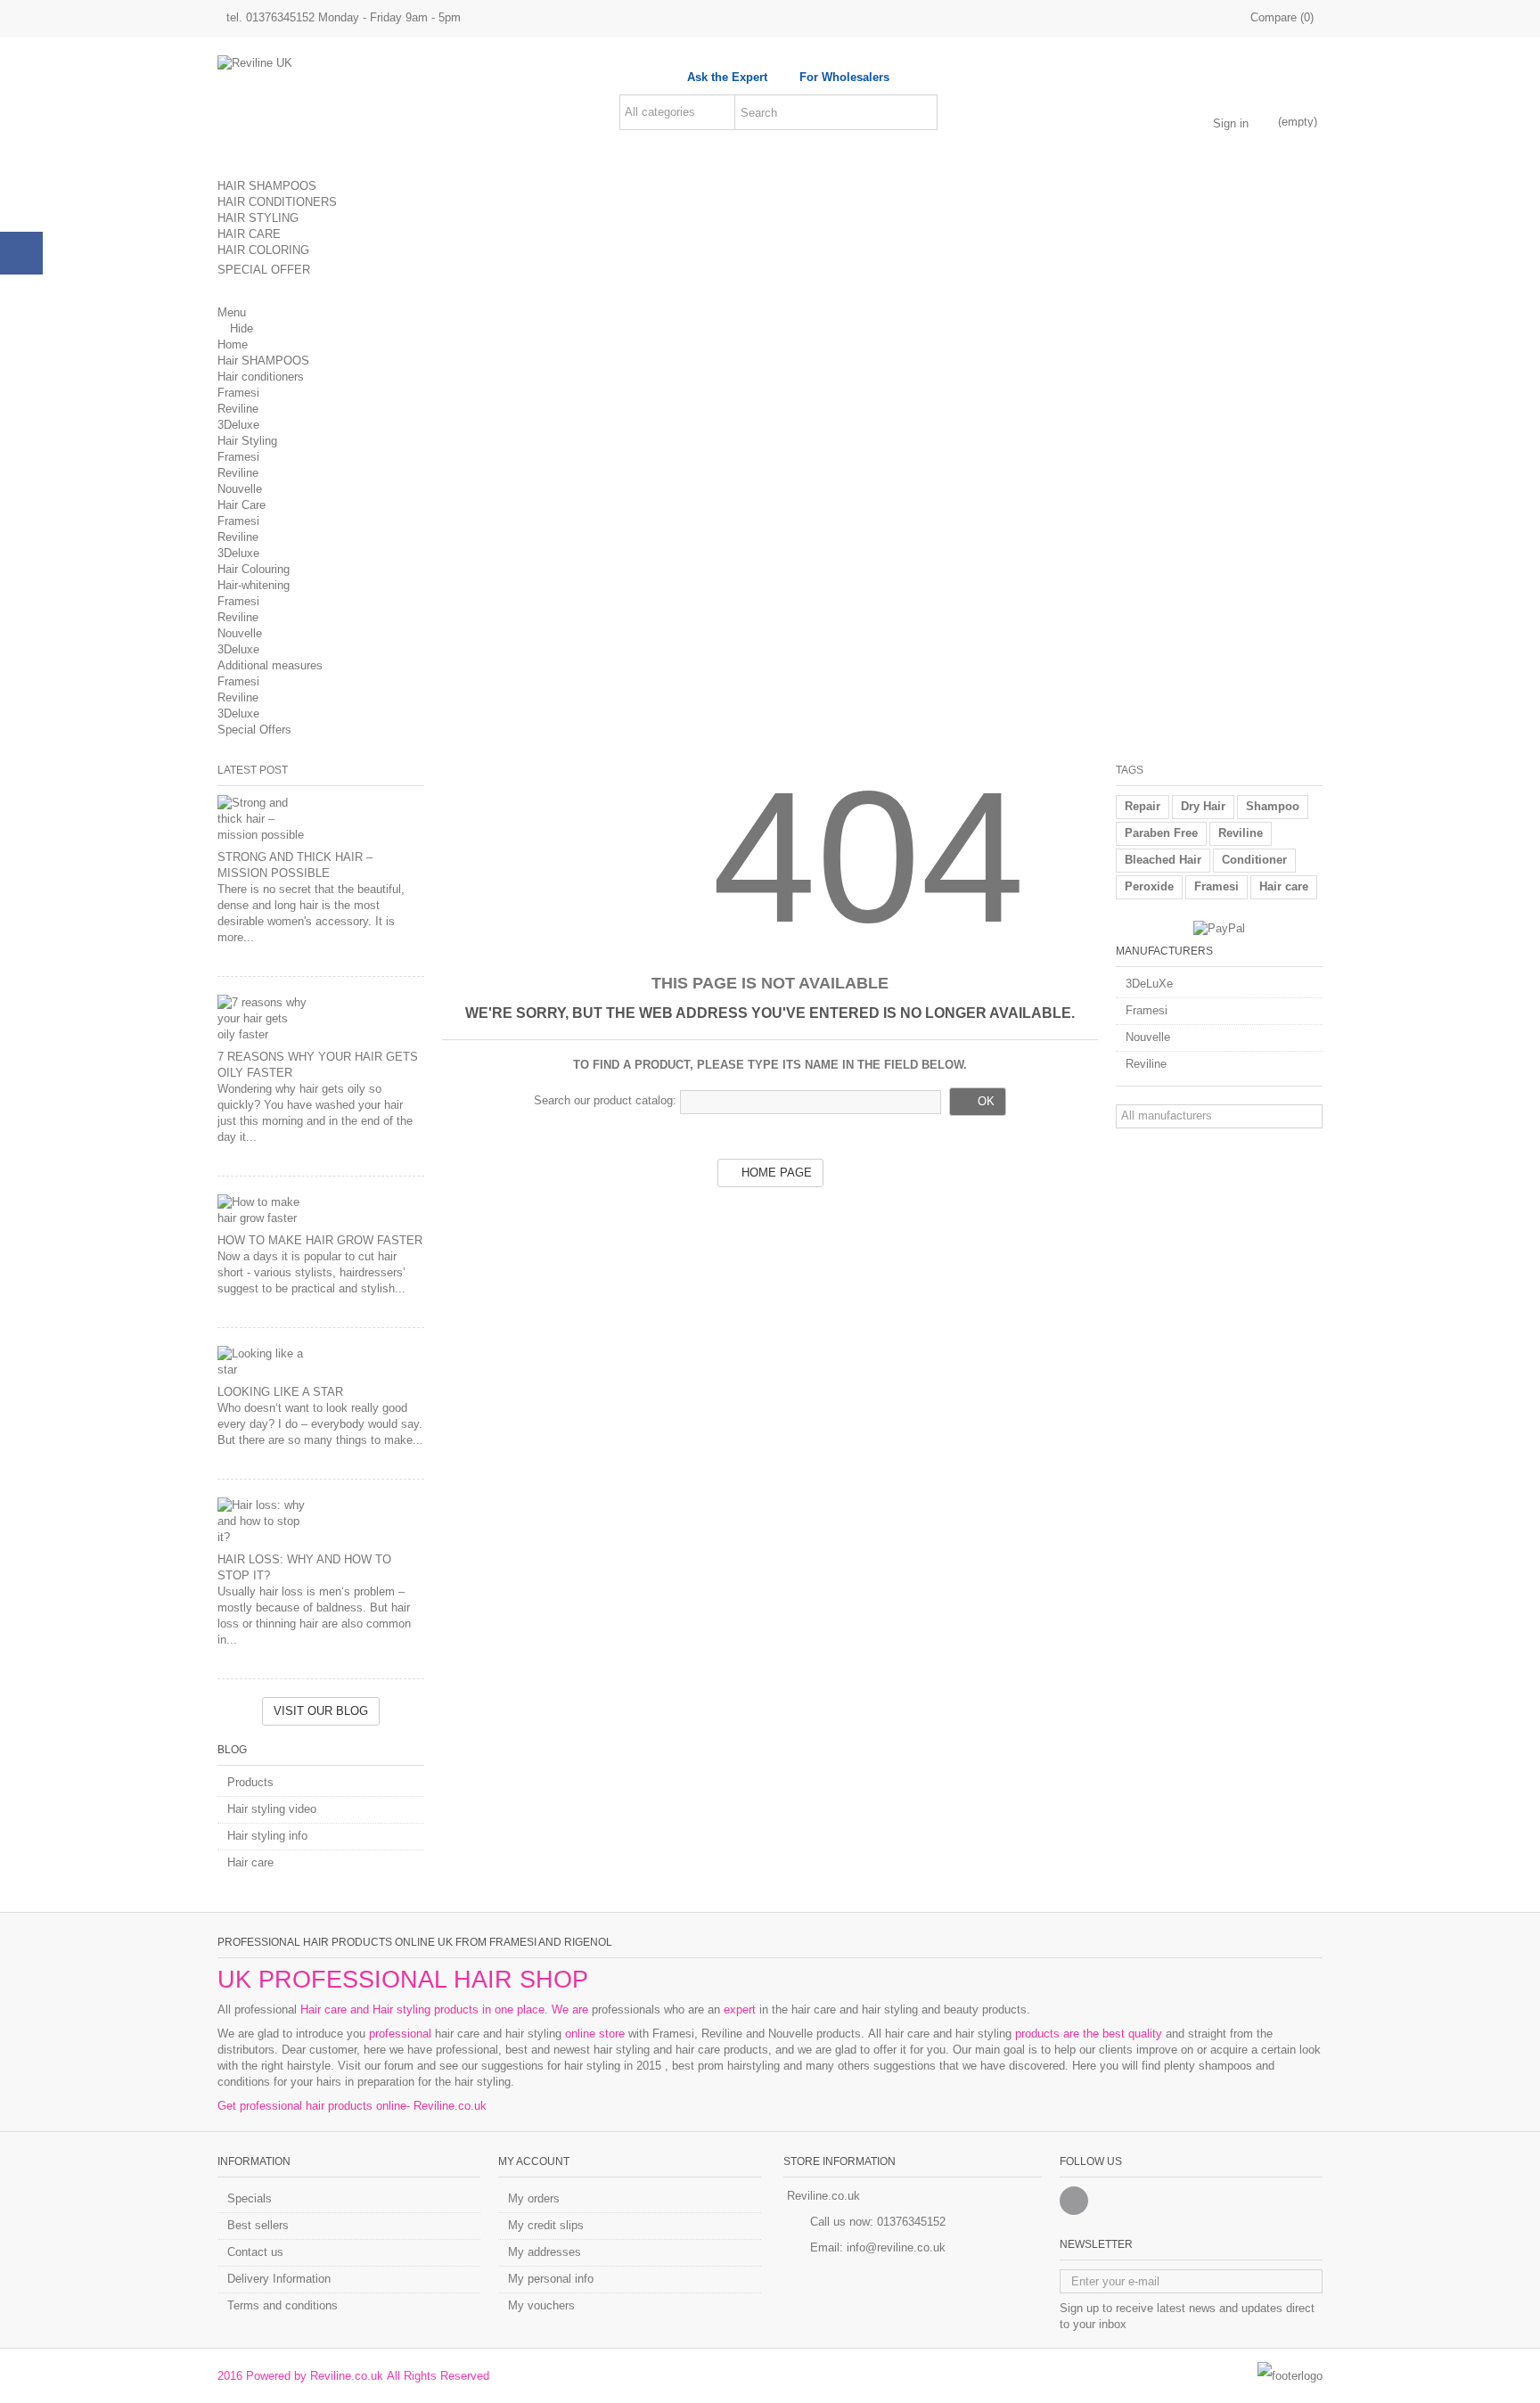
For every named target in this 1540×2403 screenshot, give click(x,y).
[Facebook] (1074, 2201)
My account (534, 2161)
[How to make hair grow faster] (321, 1210)
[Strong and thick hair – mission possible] (321, 819)
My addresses (545, 2252)
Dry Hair (1203, 806)
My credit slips (546, 2225)
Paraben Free (1161, 833)
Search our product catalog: (605, 1100)
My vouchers (541, 2305)
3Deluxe (238, 425)
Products (250, 1782)
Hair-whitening (254, 585)
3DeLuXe (1149, 984)
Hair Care (242, 505)
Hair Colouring (254, 569)
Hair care (250, 1862)
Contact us (255, 2252)
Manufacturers (1164, 951)
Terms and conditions (283, 2305)
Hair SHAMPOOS (263, 361)
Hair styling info (267, 1836)
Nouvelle (240, 489)
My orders (534, 2198)
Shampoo (1273, 806)
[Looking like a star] (321, 1362)
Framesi (238, 393)
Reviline (238, 409)
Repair (1143, 806)
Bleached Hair (1163, 860)
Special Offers (254, 730)
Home (233, 344)
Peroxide (1149, 886)
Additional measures (270, 665)
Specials (250, 2198)
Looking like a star (280, 1392)
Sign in (1231, 123)
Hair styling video (272, 1809)
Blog (232, 1750)
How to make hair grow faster (320, 1240)
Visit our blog (321, 1711)
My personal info (551, 2279)
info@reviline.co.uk (896, 2247)
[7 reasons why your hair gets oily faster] (321, 1019)
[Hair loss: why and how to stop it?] (321, 1521)
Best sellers (258, 2225)
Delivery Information (279, 2279)
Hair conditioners (261, 377)
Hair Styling (247, 441)
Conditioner (1254, 860)
